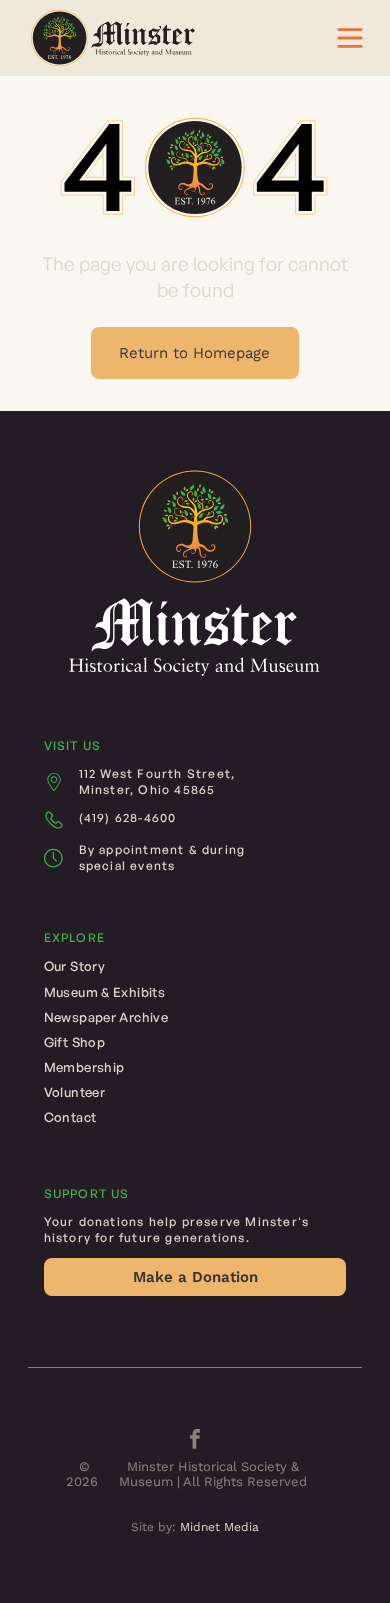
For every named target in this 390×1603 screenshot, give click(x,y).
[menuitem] (195, 966)
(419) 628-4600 (128, 817)
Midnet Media (219, 1527)
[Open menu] (350, 38)
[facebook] (195, 1441)
